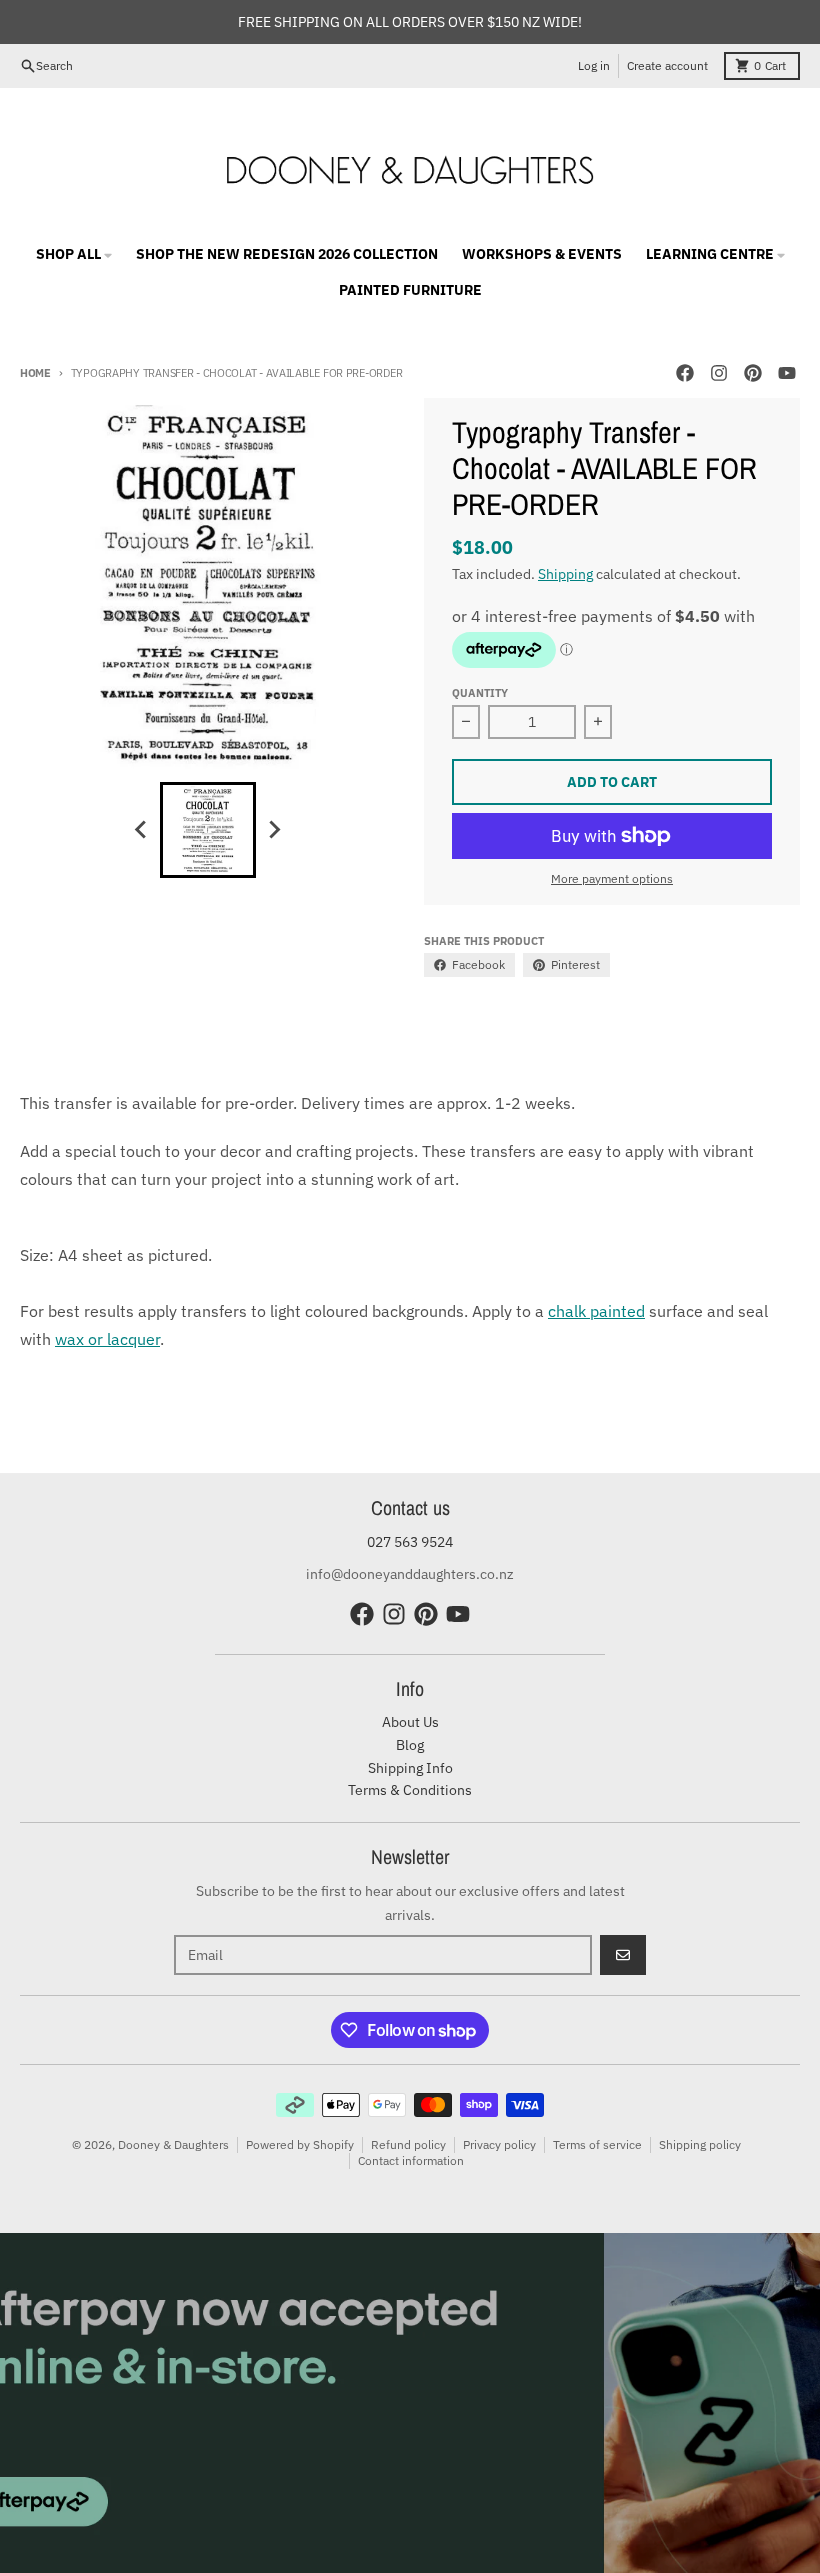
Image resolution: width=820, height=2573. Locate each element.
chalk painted (596, 1311)
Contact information (411, 2160)
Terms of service (597, 2144)
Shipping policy (700, 2144)
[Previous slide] (142, 830)
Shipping (565, 574)
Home (35, 373)
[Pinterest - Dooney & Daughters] (753, 373)
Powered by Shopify (300, 2144)
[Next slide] (274, 830)
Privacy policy (499, 2144)
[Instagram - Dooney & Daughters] (719, 373)
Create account (667, 65)
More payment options (612, 878)
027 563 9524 (410, 1542)
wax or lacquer (107, 1339)
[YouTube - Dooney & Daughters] (787, 373)
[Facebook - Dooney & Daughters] (685, 373)
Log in (594, 65)
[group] (208, 830)
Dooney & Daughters (173, 2144)
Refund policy (408, 2144)
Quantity (480, 693)
